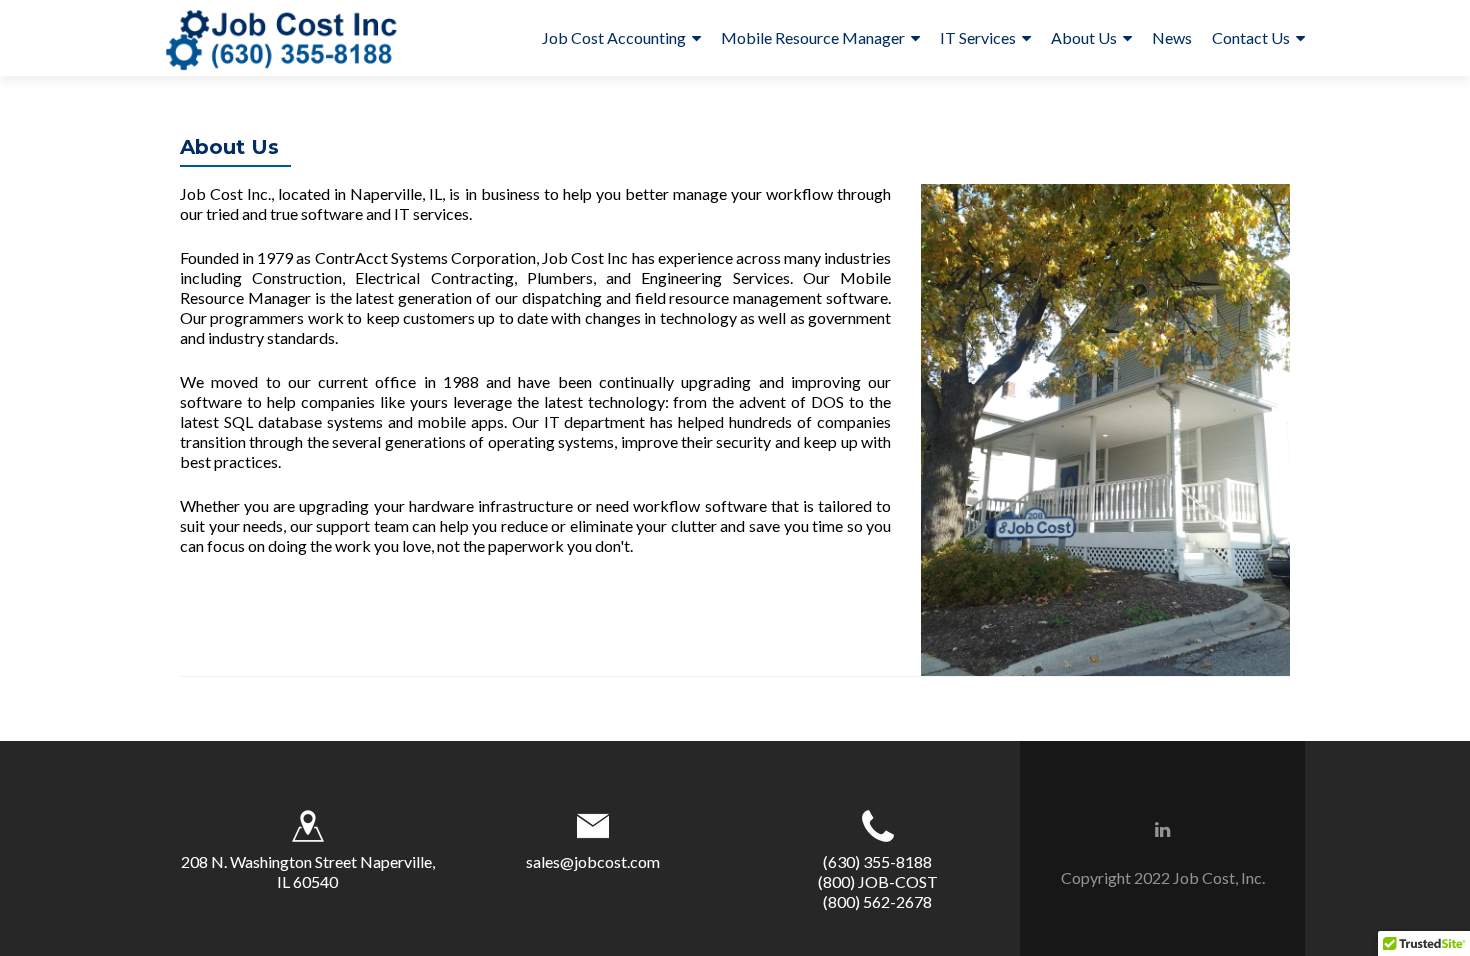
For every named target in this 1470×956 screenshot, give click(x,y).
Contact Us (1251, 37)
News (1172, 37)
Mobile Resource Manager (813, 37)
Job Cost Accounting (614, 37)
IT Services (978, 37)
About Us (1084, 37)
